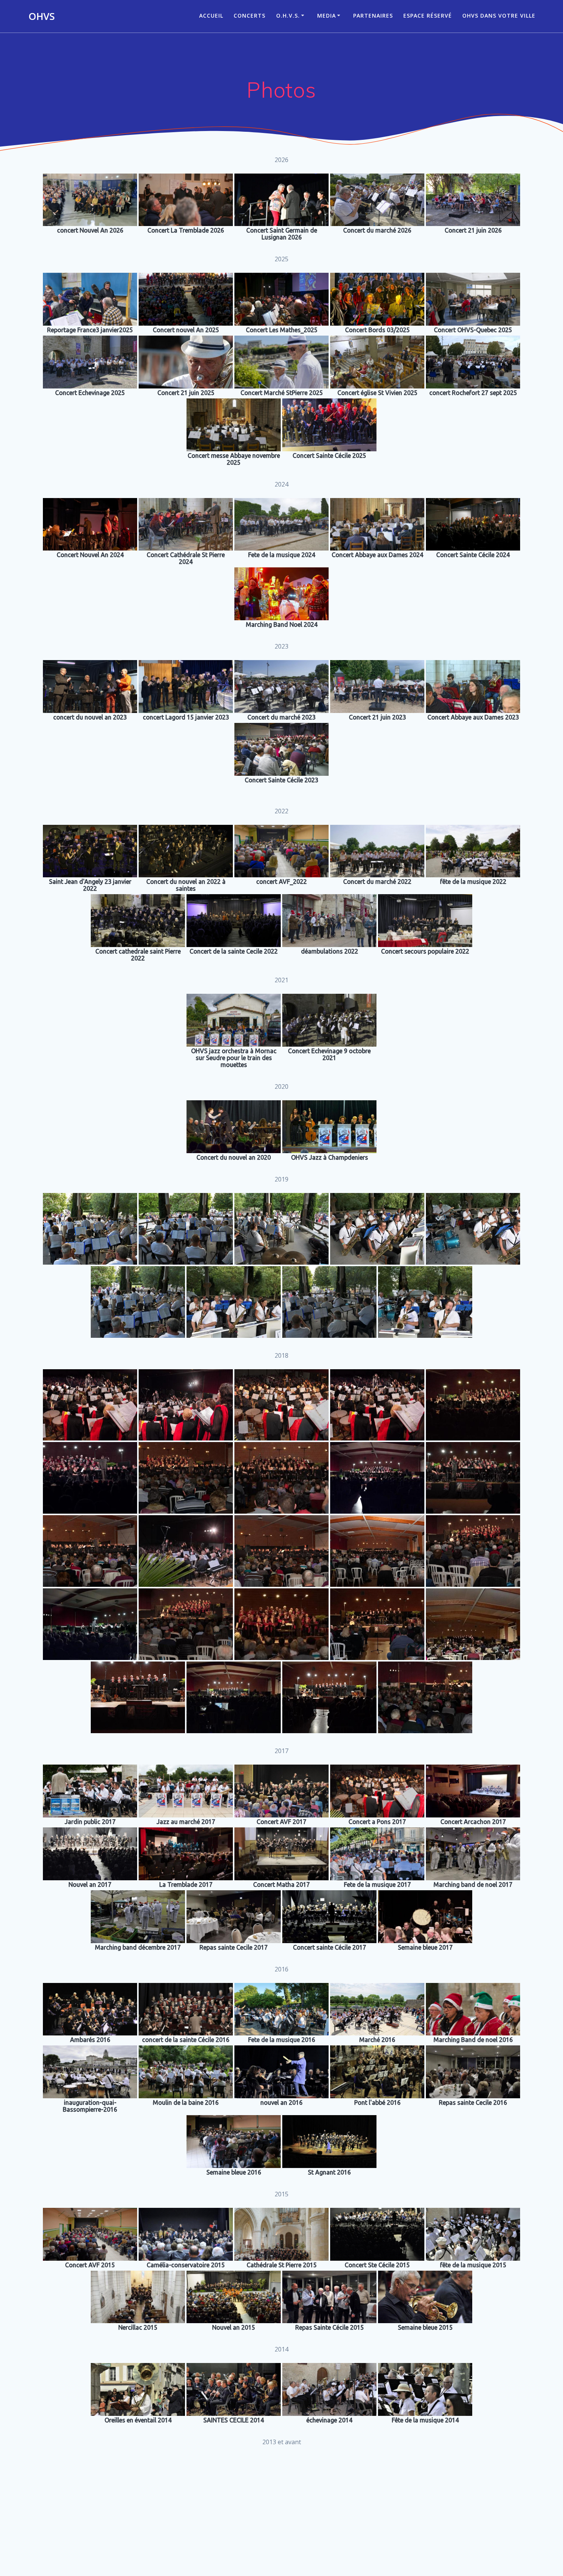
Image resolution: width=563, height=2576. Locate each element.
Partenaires (373, 16)
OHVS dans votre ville (499, 16)
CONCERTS (250, 16)
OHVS (42, 16)
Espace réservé (428, 16)
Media (327, 16)
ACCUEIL (211, 16)
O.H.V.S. (288, 16)
